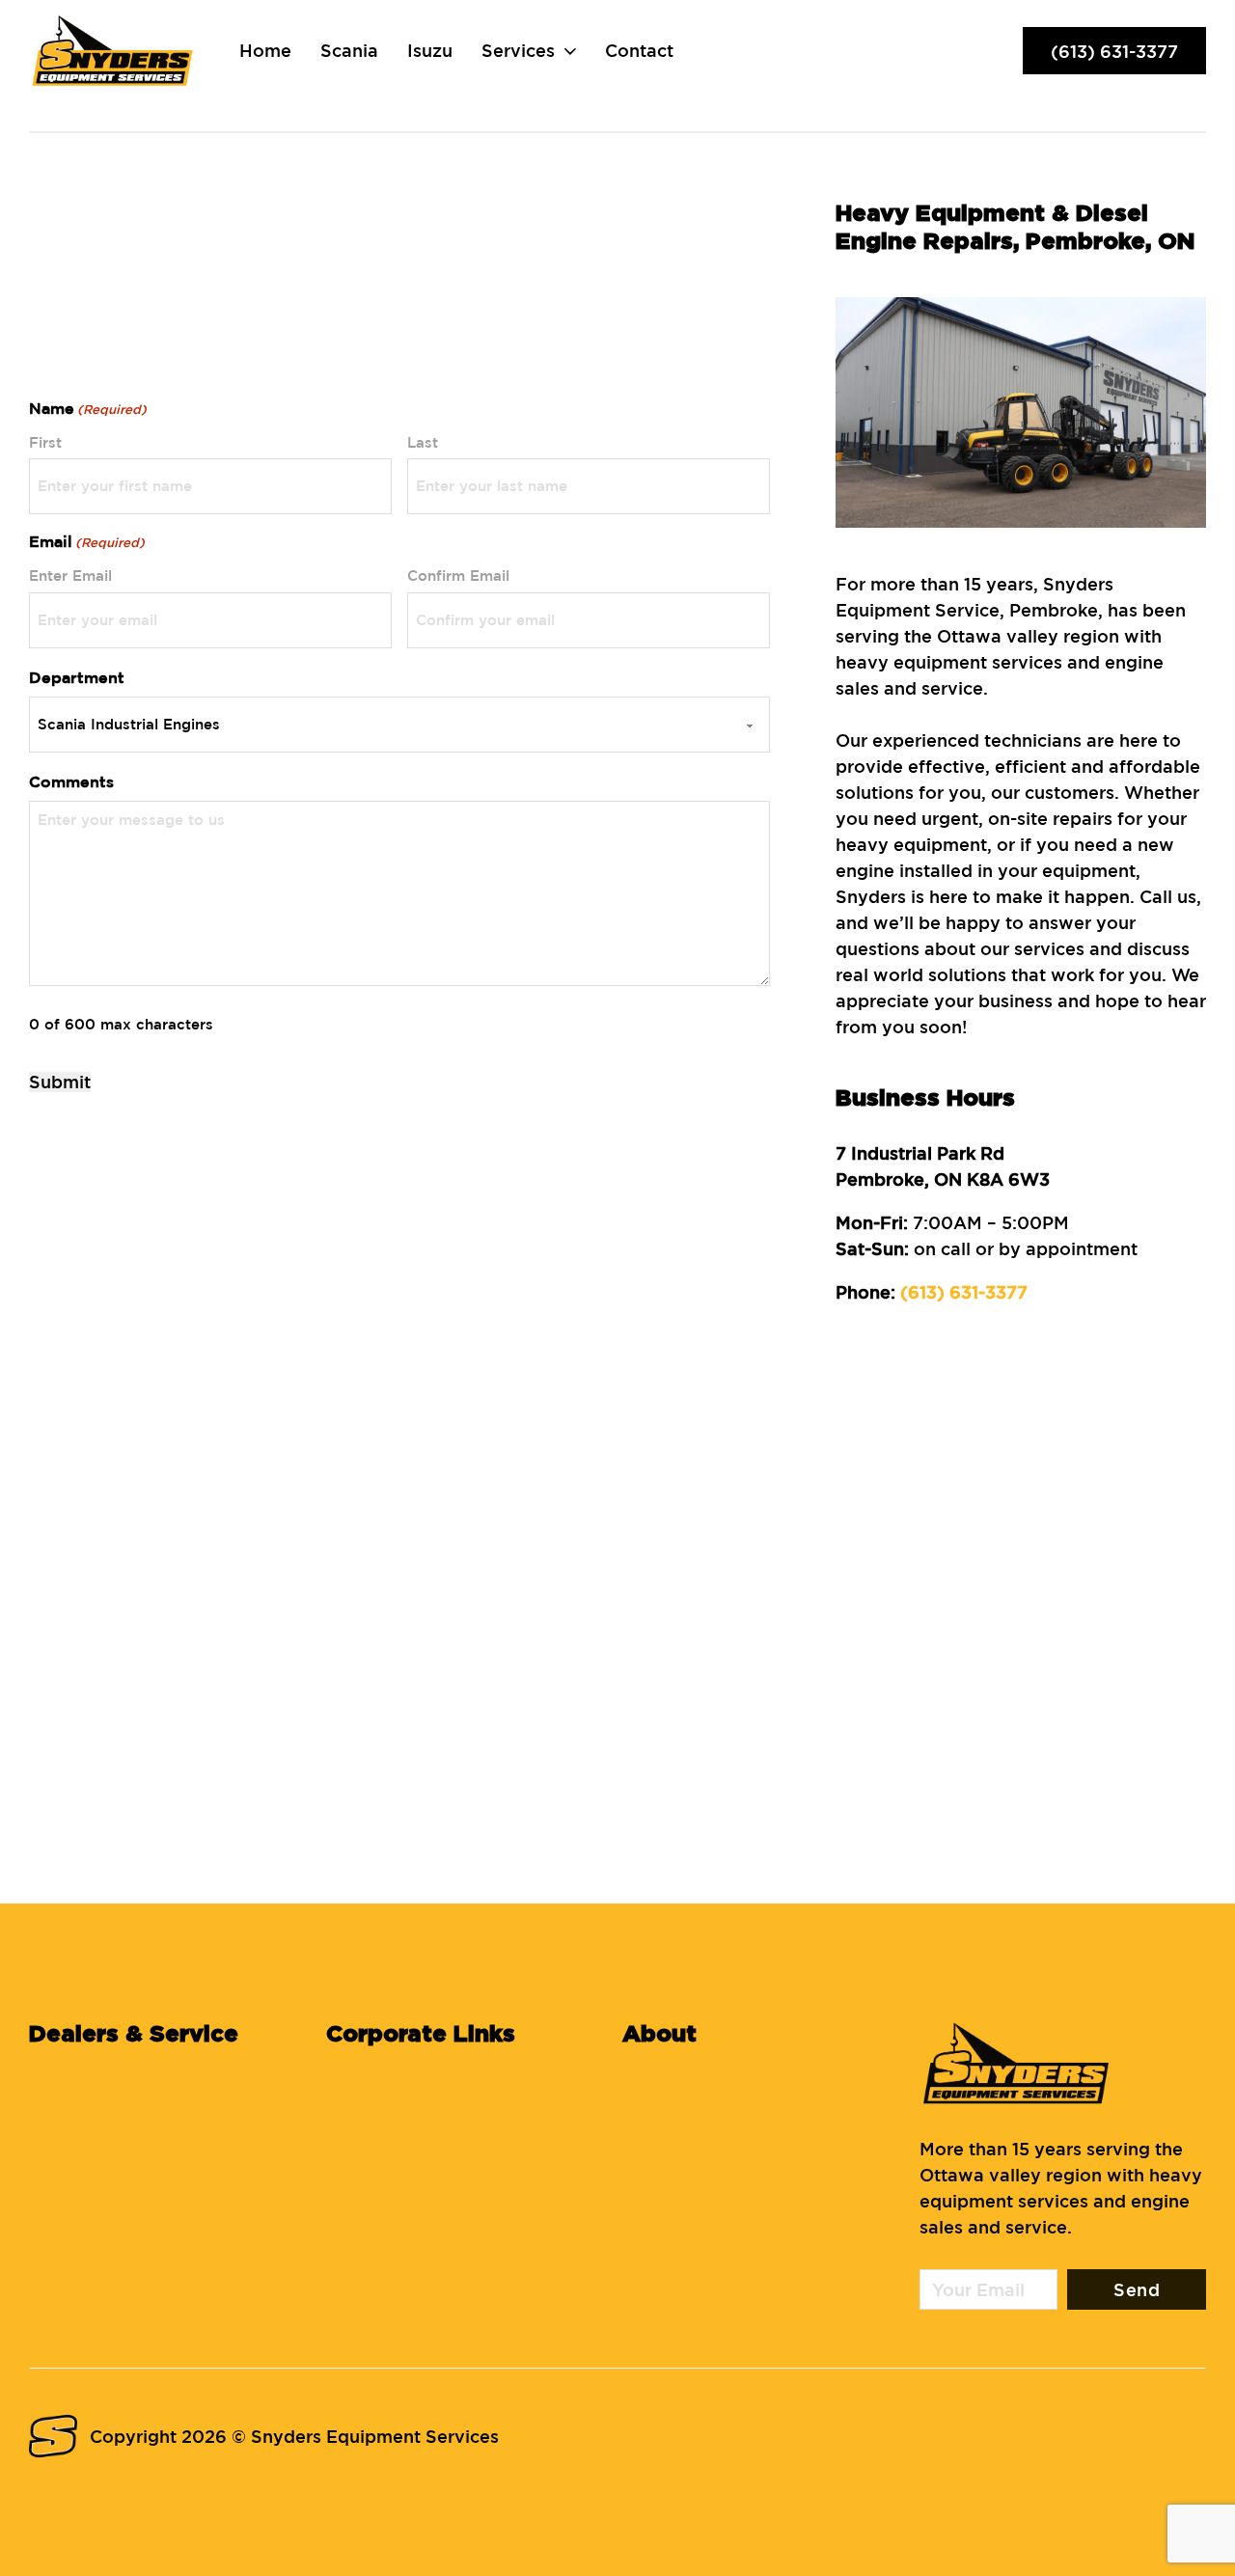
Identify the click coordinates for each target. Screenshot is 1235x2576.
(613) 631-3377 (1114, 51)
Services (518, 50)
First (45, 442)
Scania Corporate (402, 2199)
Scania (349, 50)
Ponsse (357, 2089)
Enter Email (70, 575)
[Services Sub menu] (570, 51)
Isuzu (430, 50)
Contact (639, 50)
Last (423, 442)
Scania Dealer (89, 2089)
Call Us (652, 2144)
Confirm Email (458, 575)
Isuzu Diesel (378, 2254)
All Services (80, 2199)
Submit (60, 1082)
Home (265, 50)
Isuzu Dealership (100, 2144)
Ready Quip (377, 2144)
